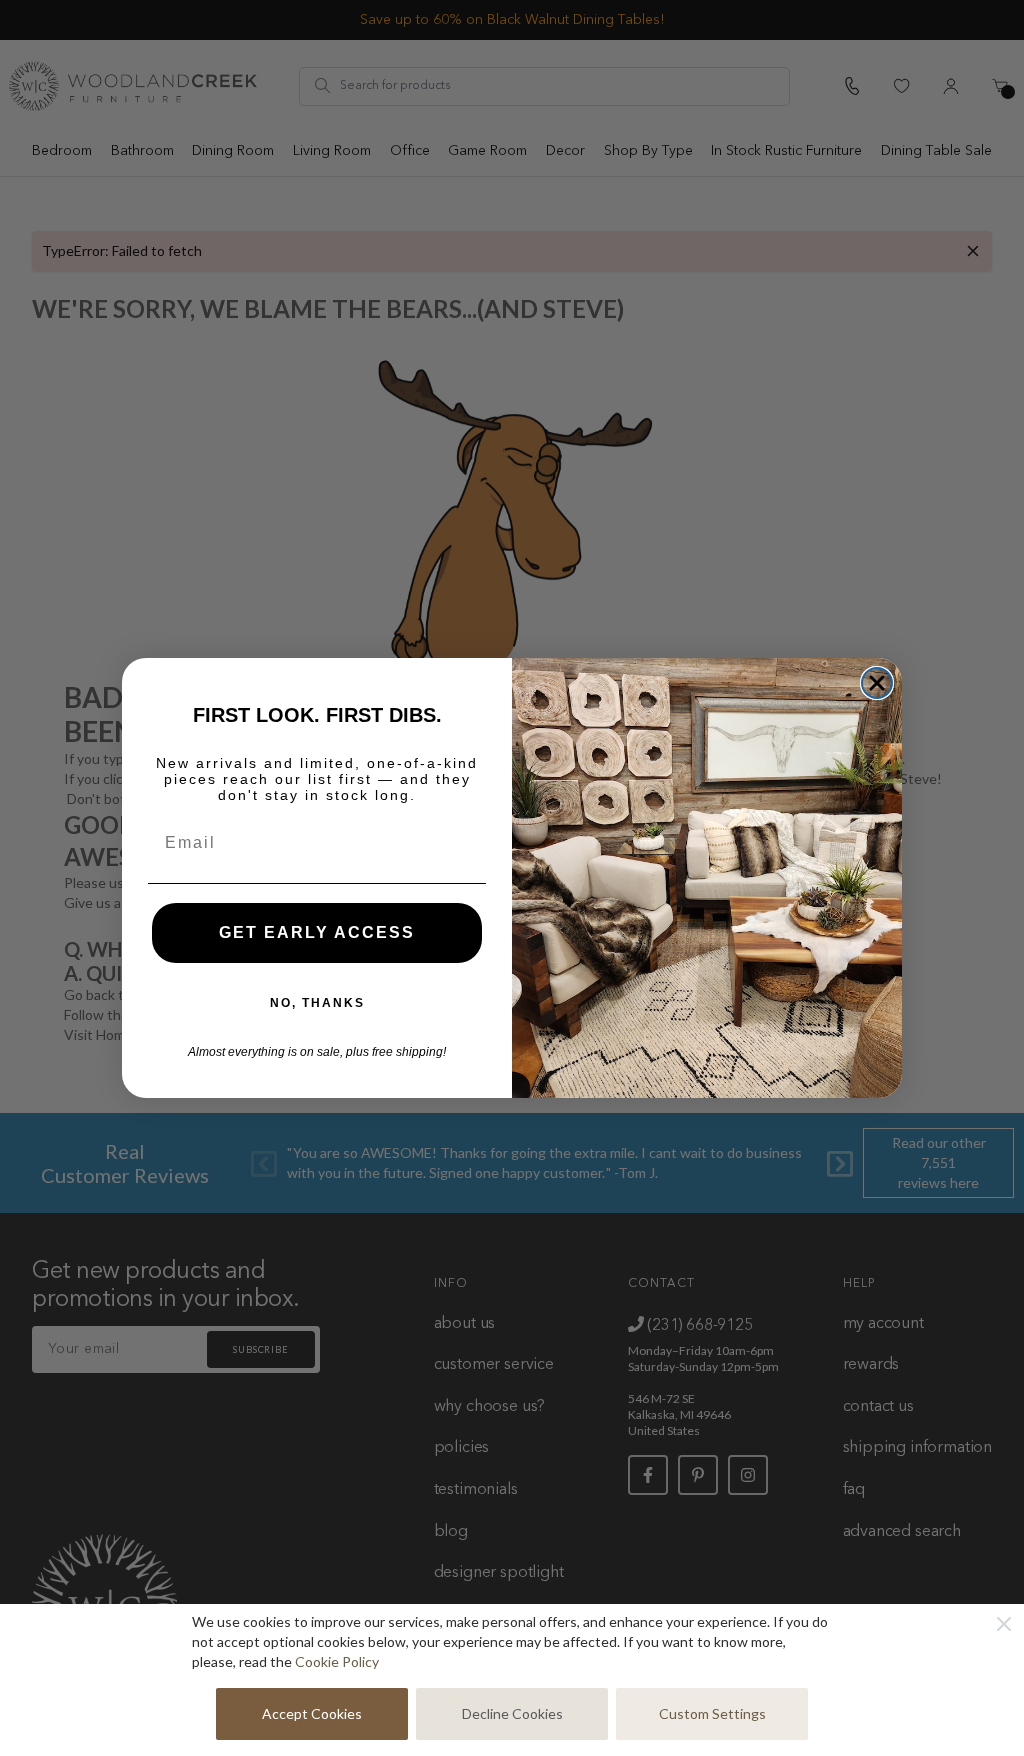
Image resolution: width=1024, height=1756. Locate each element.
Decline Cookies (512, 1713)
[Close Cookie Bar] (1004, 1624)
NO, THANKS (317, 1003)
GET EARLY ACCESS (317, 932)
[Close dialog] (877, 683)
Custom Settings (712, 1713)
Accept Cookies (312, 1713)
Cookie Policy (337, 1661)
